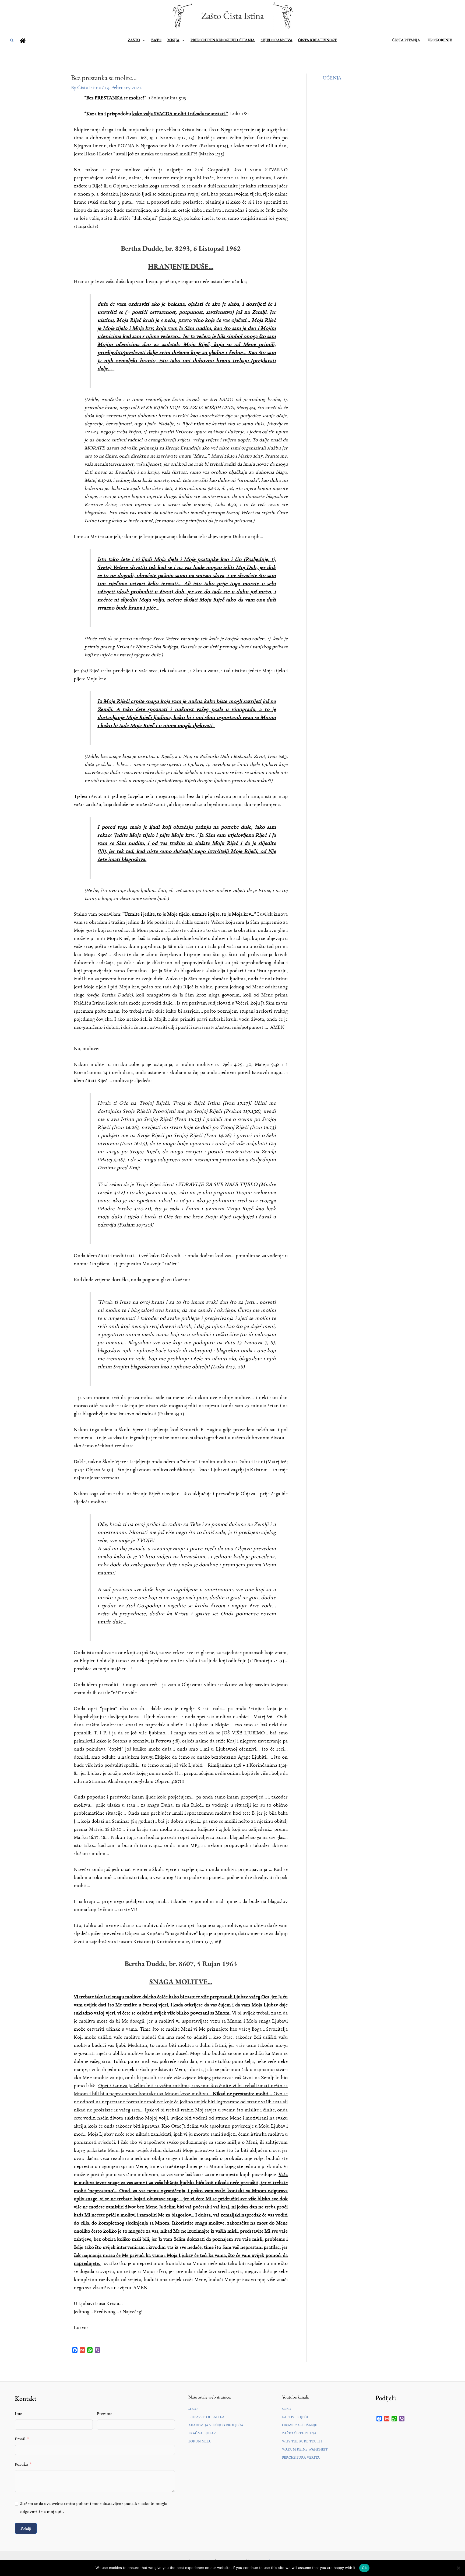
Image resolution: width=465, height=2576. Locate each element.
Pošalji (26, 2528)
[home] (23, 41)
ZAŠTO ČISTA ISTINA (299, 2433)
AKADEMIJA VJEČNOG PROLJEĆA (216, 2425)
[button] (12, 40)
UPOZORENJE (440, 40)
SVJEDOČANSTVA (277, 40)
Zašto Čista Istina (233, 15)
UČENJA (332, 78)
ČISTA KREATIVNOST (318, 40)
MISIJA (173, 40)
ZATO (156, 40)
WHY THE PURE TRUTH (302, 2441)
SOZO (193, 2409)
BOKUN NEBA (200, 2441)
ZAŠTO (134, 40)
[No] (458, 2568)
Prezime (105, 2414)
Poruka (21, 2465)
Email (20, 2439)
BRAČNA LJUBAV (202, 2433)
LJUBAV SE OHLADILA (206, 2417)
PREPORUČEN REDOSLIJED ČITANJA (223, 40)
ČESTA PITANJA (406, 40)
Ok (364, 2568)
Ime (18, 2414)
